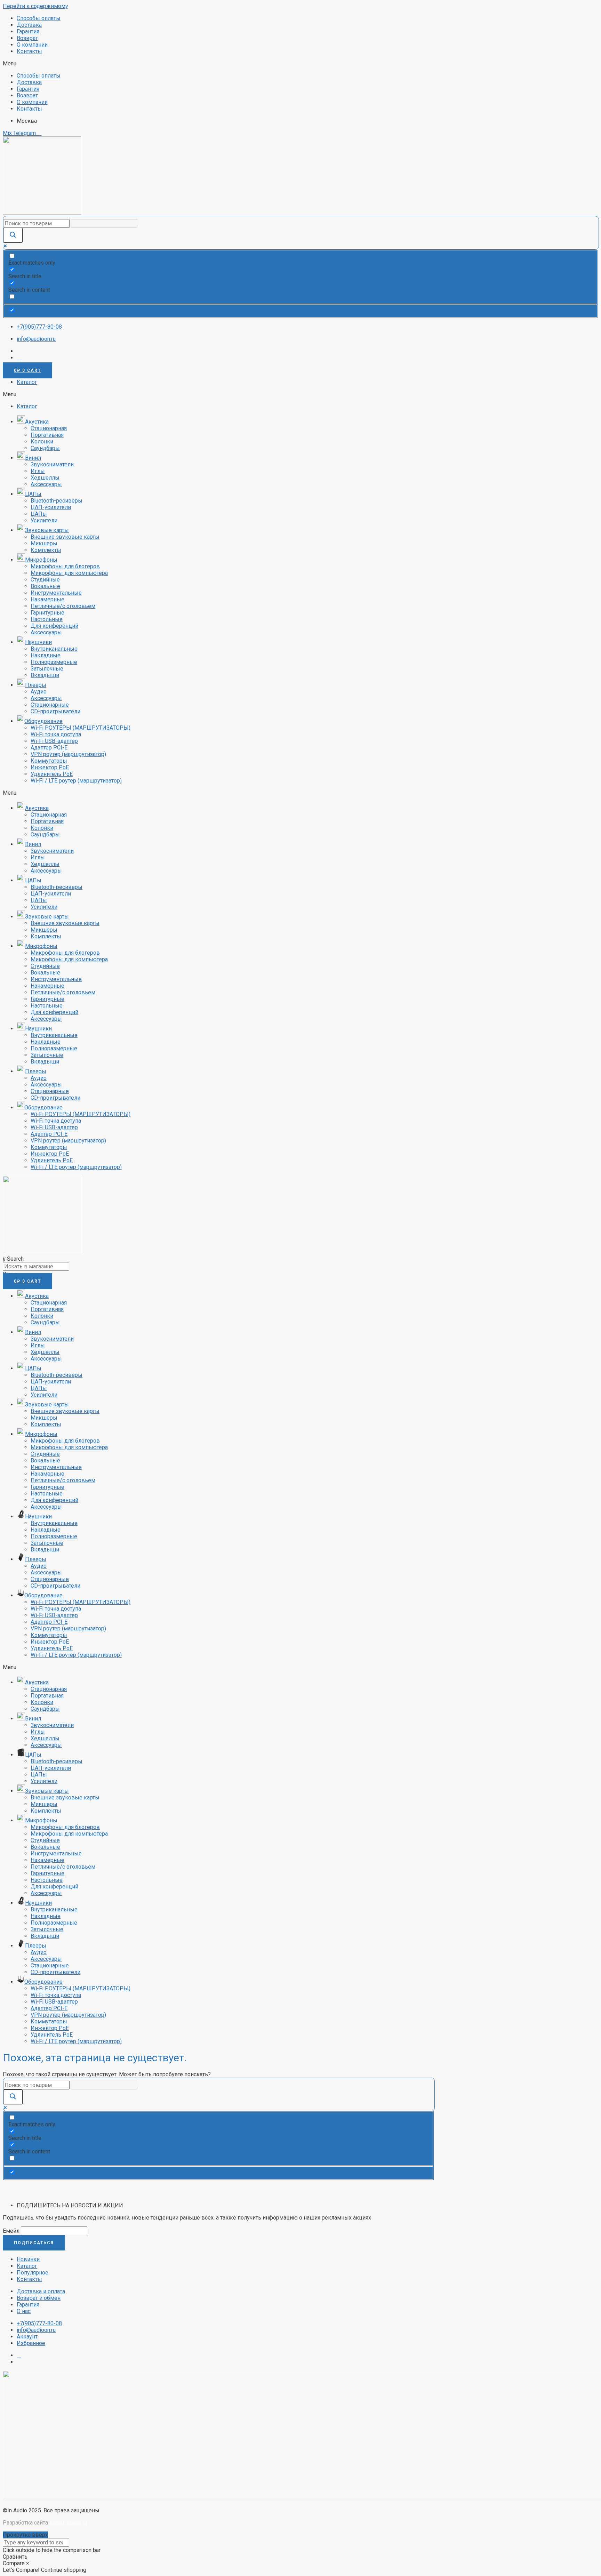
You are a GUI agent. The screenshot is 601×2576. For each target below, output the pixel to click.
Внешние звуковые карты (65, 537)
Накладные (46, 655)
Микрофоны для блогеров (65, 566)
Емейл (11, 2231)
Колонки (42, 442)
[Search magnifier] (13, 235)
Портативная (47, 435)
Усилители (44, 520)
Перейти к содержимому (35, 6)
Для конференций (54, 626)
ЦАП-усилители (51, 507)
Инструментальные (56, 593)
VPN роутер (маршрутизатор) (68, 754)
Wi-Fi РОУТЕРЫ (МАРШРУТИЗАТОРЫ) (81, 728)
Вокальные (45, 586)
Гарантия (28, 31)
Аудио (39, 692)
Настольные (47, 619)
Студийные (45, 580)
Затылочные (47, 669)
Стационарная (49, 428)
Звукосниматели (52, 464)
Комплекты (46, 550)
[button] (300, 63)
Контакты (29, 51)
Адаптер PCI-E (49, 748)
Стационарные (50, 705)
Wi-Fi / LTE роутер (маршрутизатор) (76, 781)
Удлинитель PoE (52, 774)
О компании (32, 45)
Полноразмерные (54, 662)
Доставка (29, 25)
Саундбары (45, 448)
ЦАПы (39, 514)
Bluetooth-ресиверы (57, 501)
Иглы (38, 471)
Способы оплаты (39, 18)
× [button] (28, 2563)
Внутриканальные (54, 649)
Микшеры (44, 543)
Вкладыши (45, 675)
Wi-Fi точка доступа (56, 734)
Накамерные (47, 599)
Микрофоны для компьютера (69, 573)
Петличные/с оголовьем (63, 606)
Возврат (27, 38)
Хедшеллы (45, 478)
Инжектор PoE (50, 767)
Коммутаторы (49, 761)
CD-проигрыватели (55, 711)
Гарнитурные (47, 613)
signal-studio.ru (68, 2523)
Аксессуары (46, 484)
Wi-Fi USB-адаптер (54, 741)
